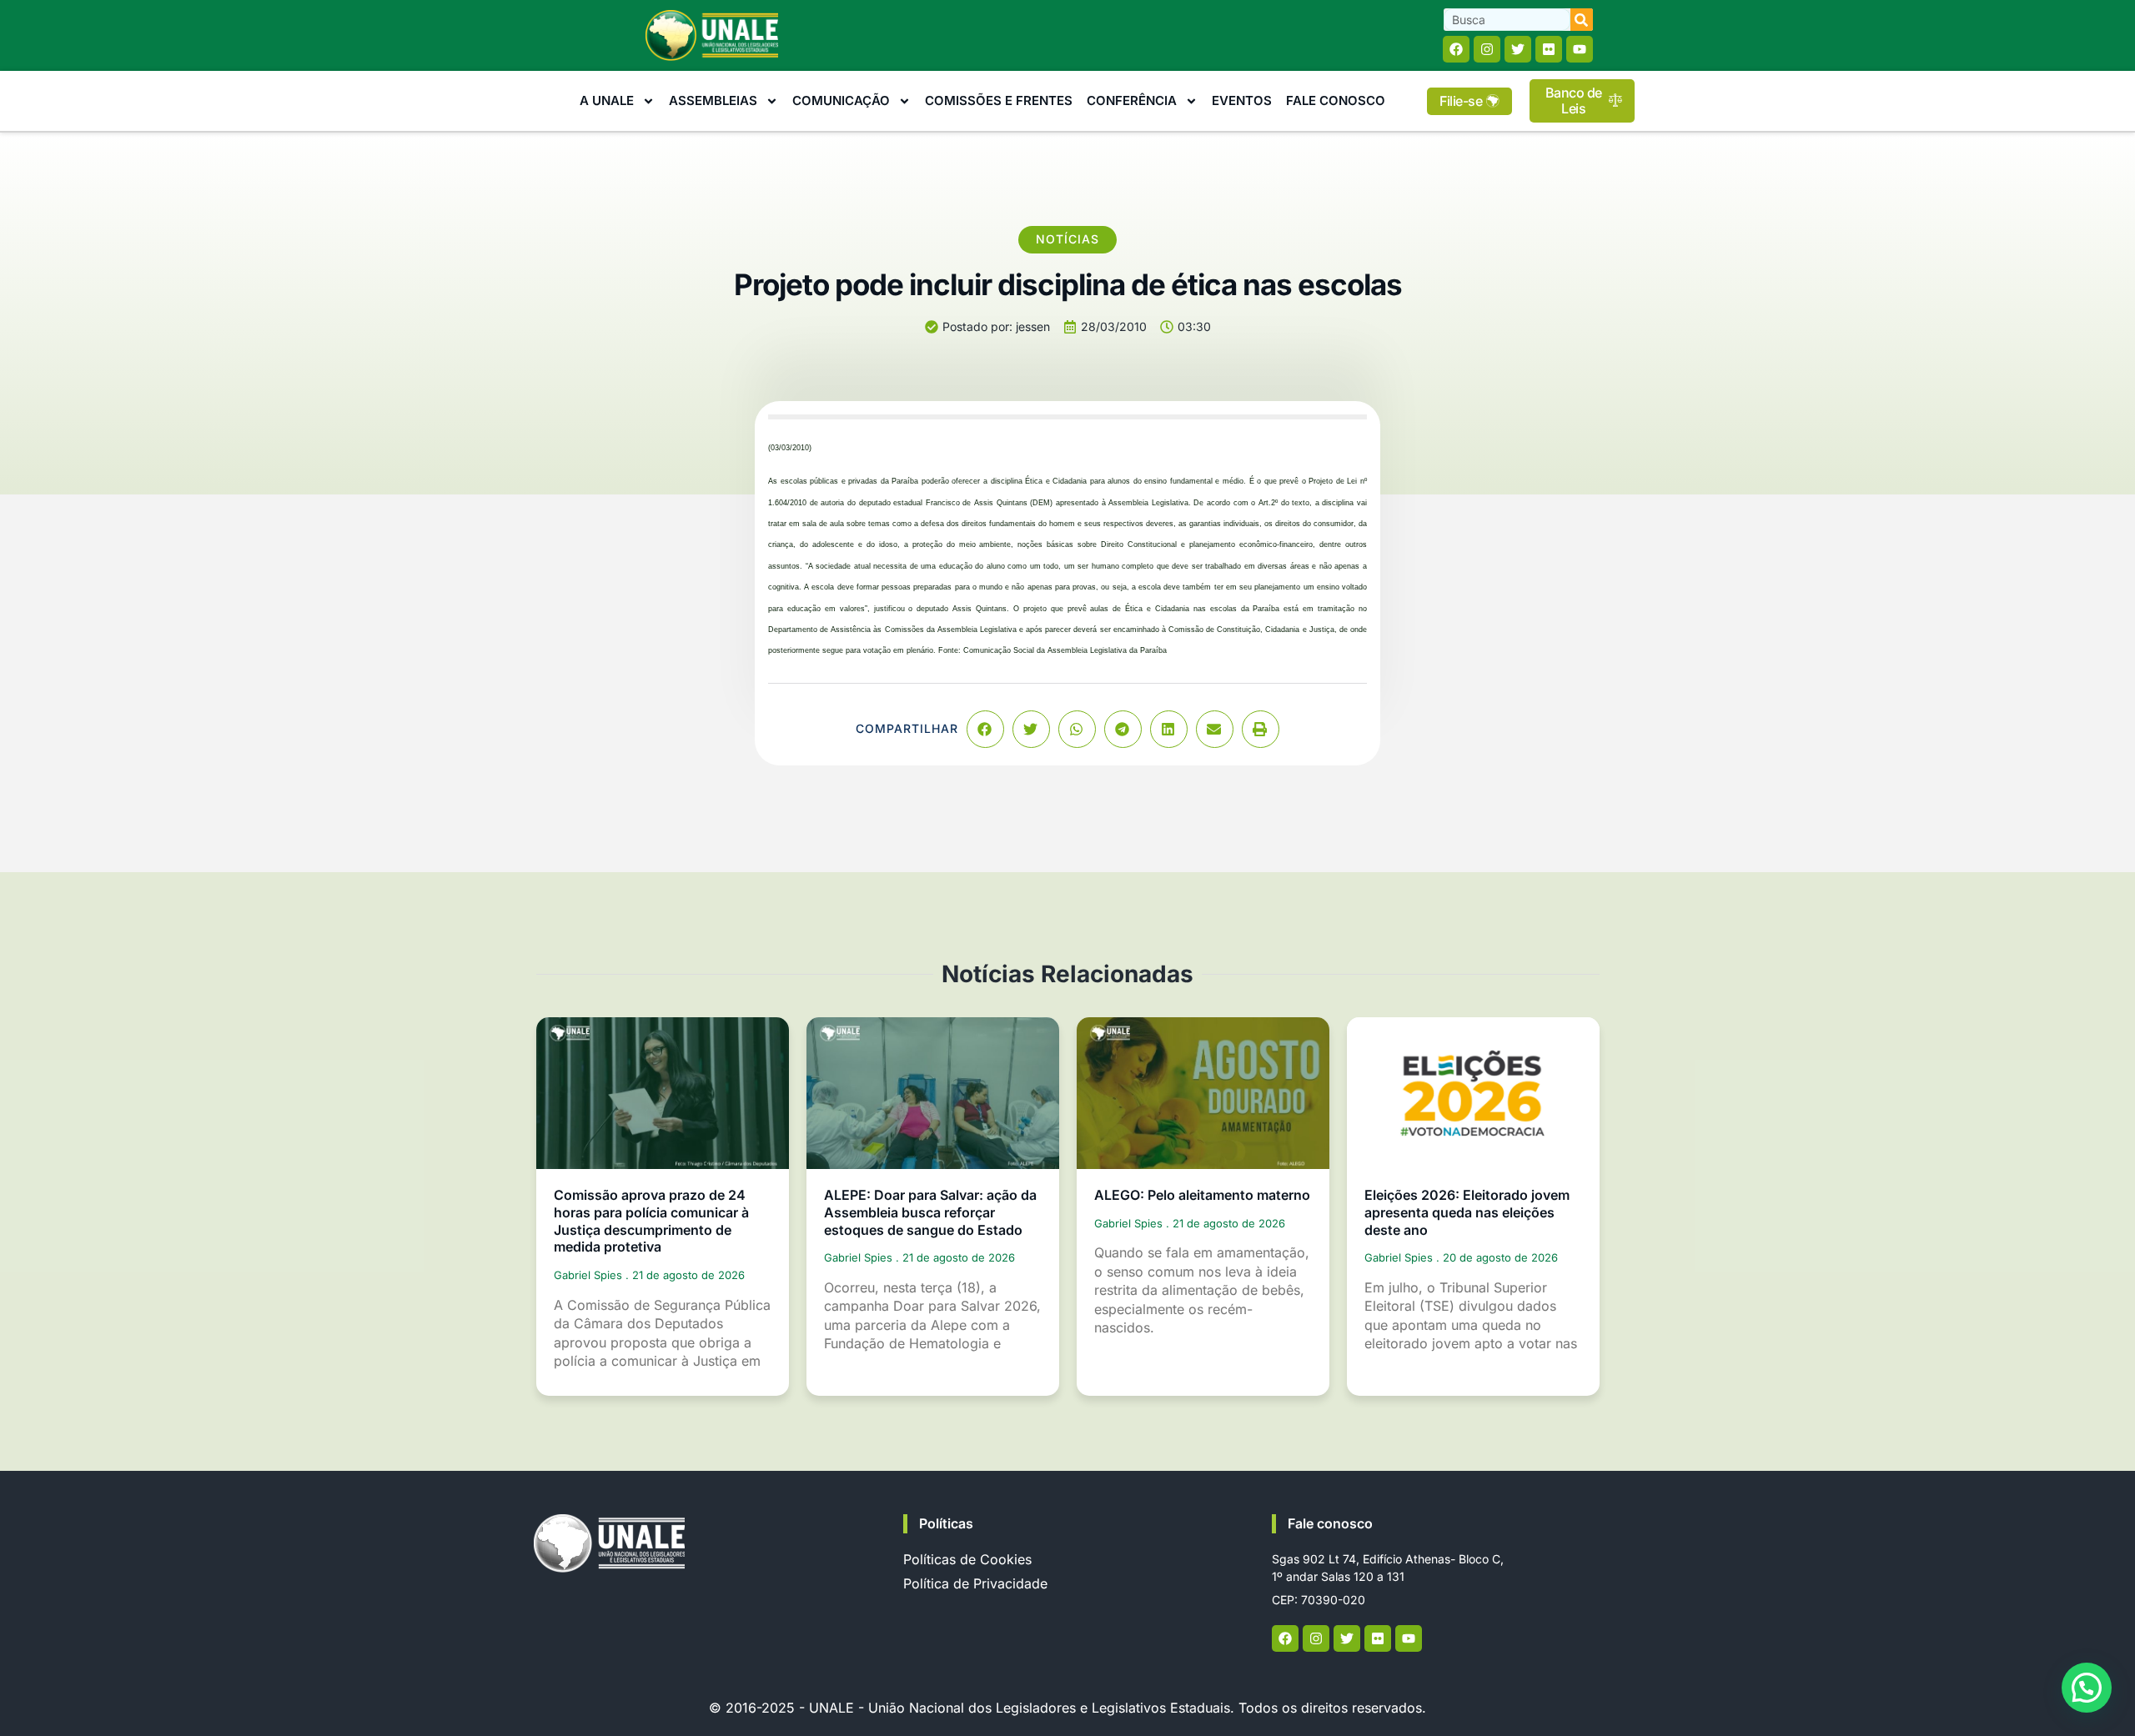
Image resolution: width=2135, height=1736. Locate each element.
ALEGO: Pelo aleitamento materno (1202, 1195)
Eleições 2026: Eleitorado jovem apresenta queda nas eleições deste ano (1467, 1212)
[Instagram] (1487, 49)
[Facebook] (1456, 49)
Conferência (1132, 100)
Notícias (1067, 239)
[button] (985, 729)
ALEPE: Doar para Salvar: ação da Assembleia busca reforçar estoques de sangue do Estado (930, 1212)
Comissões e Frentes (999, 100)
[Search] (1582, 20)
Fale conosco (1330, 1523)
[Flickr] (1549, 49)
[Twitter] (1518, 49)
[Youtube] (1580, 49)
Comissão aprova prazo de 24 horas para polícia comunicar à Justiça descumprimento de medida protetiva (651, 1221)
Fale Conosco (1336, 100)
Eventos (1242, 100)
